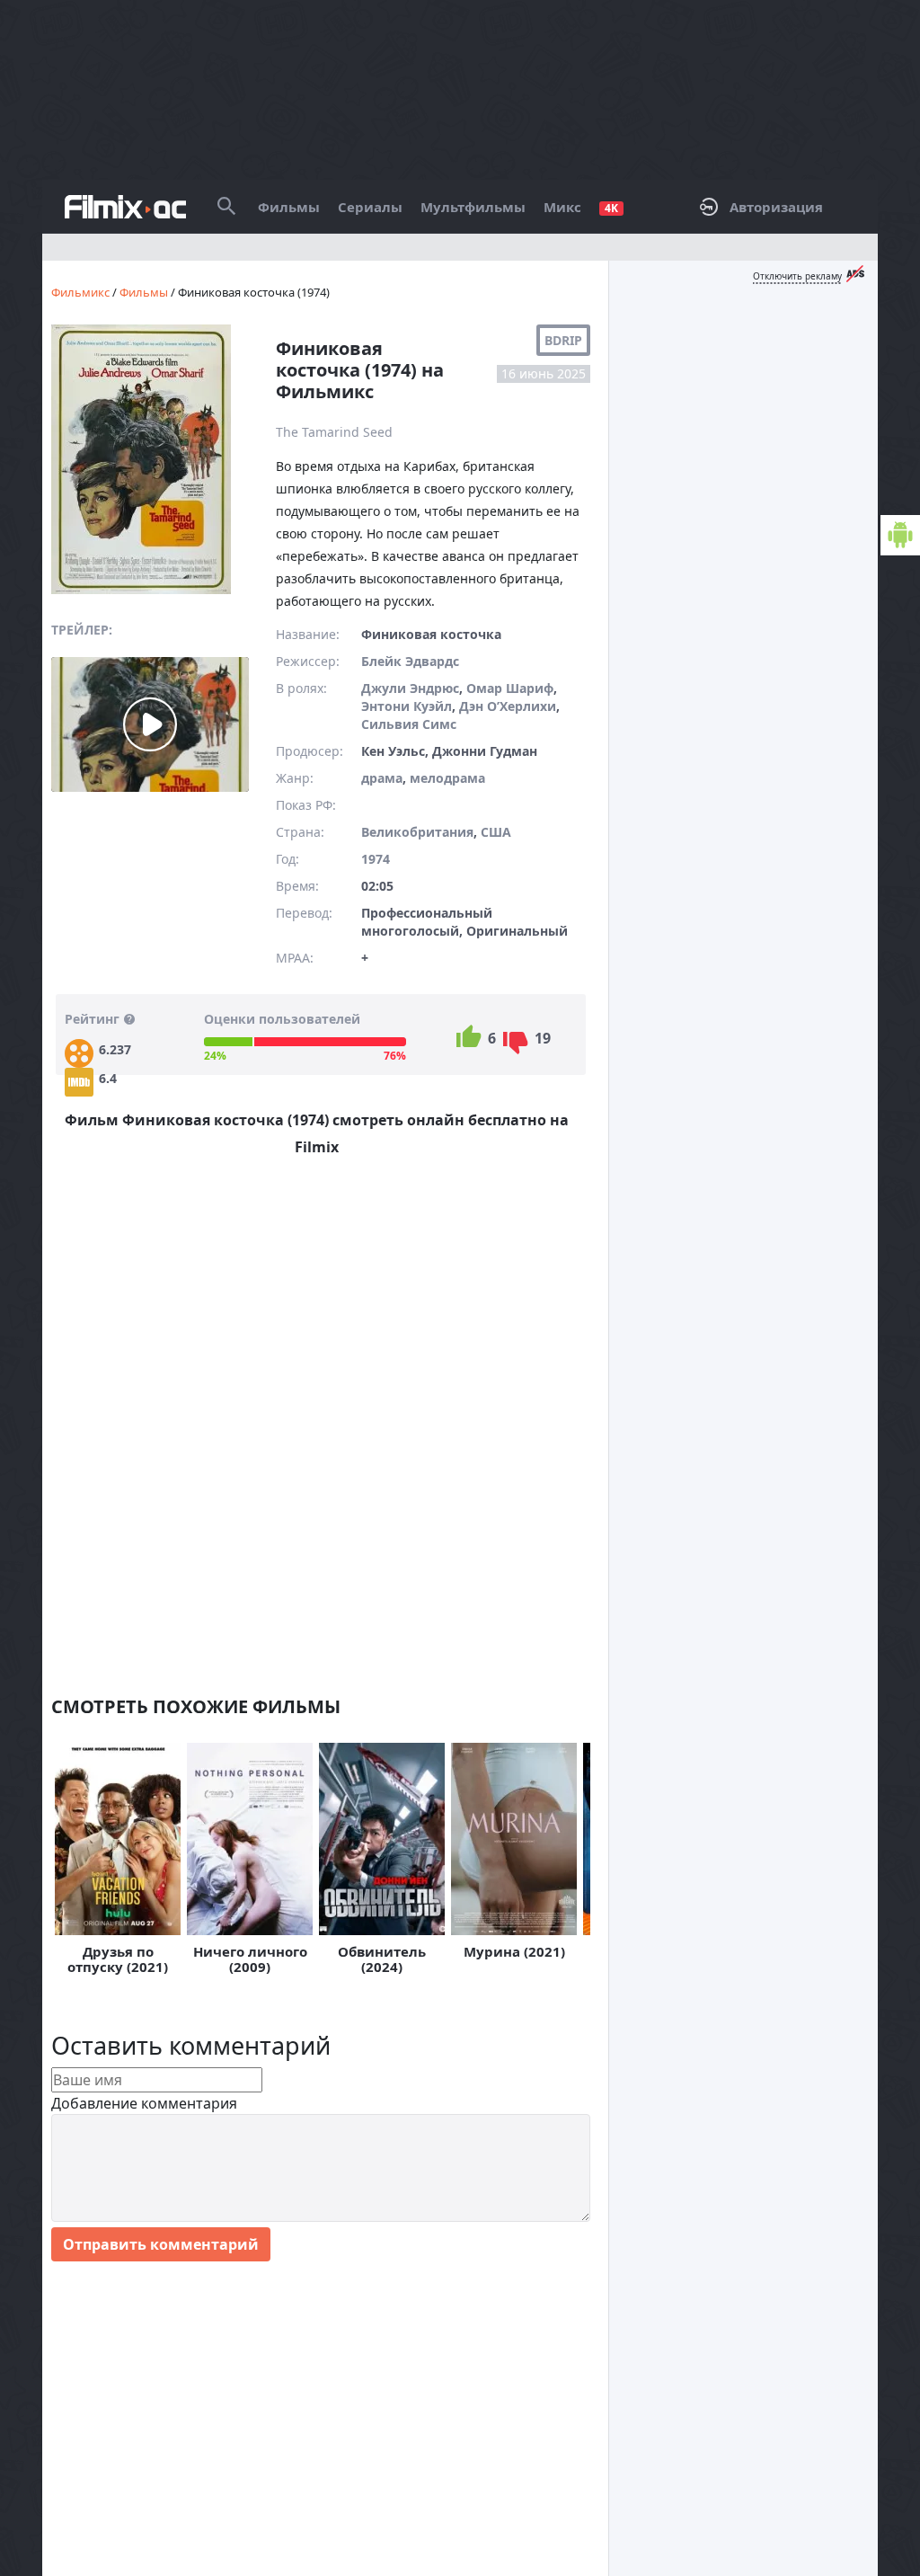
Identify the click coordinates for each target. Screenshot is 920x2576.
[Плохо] (515, 1043)
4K (611, 209)
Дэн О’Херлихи (508, 706)
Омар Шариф (510, 688)
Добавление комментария (144, 2103)
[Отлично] (469, 1036)
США (496, 832)
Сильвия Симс (409, 724)
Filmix (125, 207)
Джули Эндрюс (410, 688)
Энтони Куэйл (407, 706)
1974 (376, 859)
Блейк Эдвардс (410, 661)
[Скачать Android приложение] (900, 535)
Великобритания (417, 832)
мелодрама (447, 778)
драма (382, 778)
